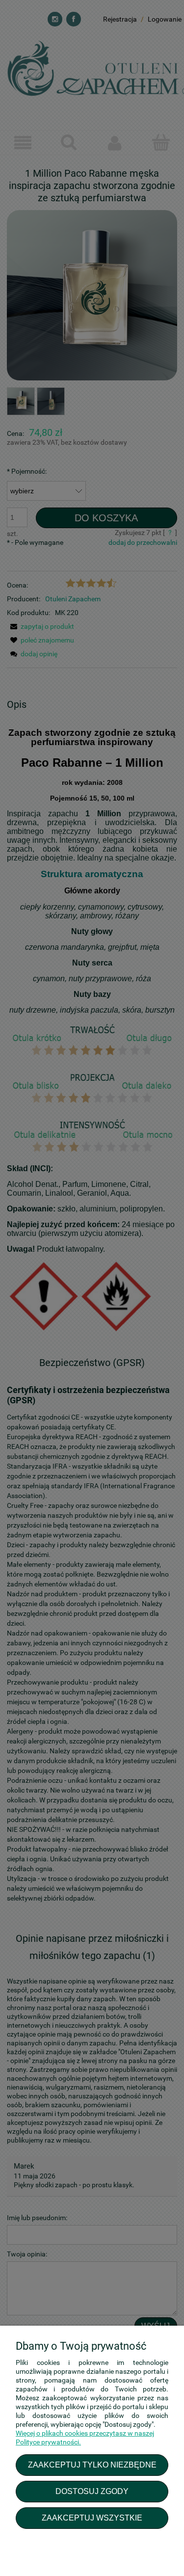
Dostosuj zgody (92, 2491)
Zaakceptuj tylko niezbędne (92, 2465)
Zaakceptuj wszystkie (92, 2518)
